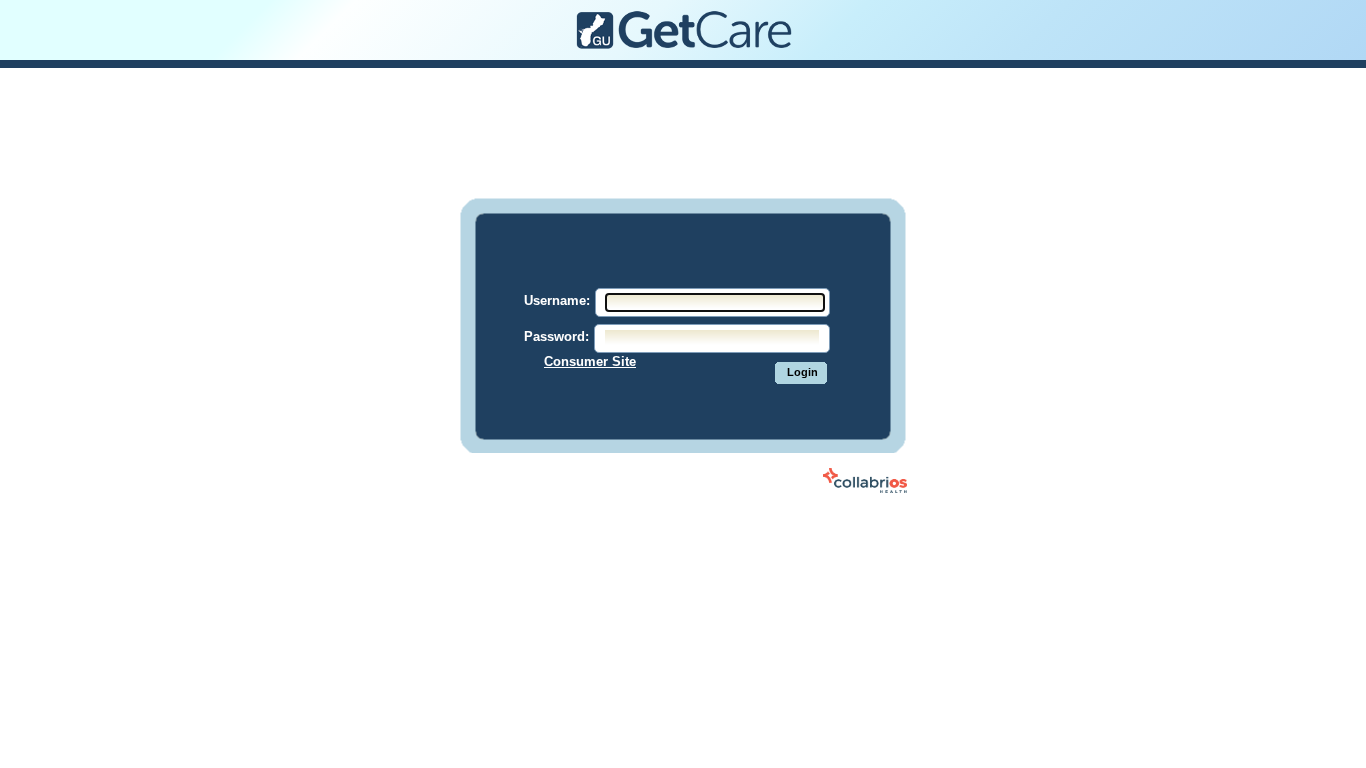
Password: (556, 336)
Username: (557, 300)
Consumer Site (590, 361)
